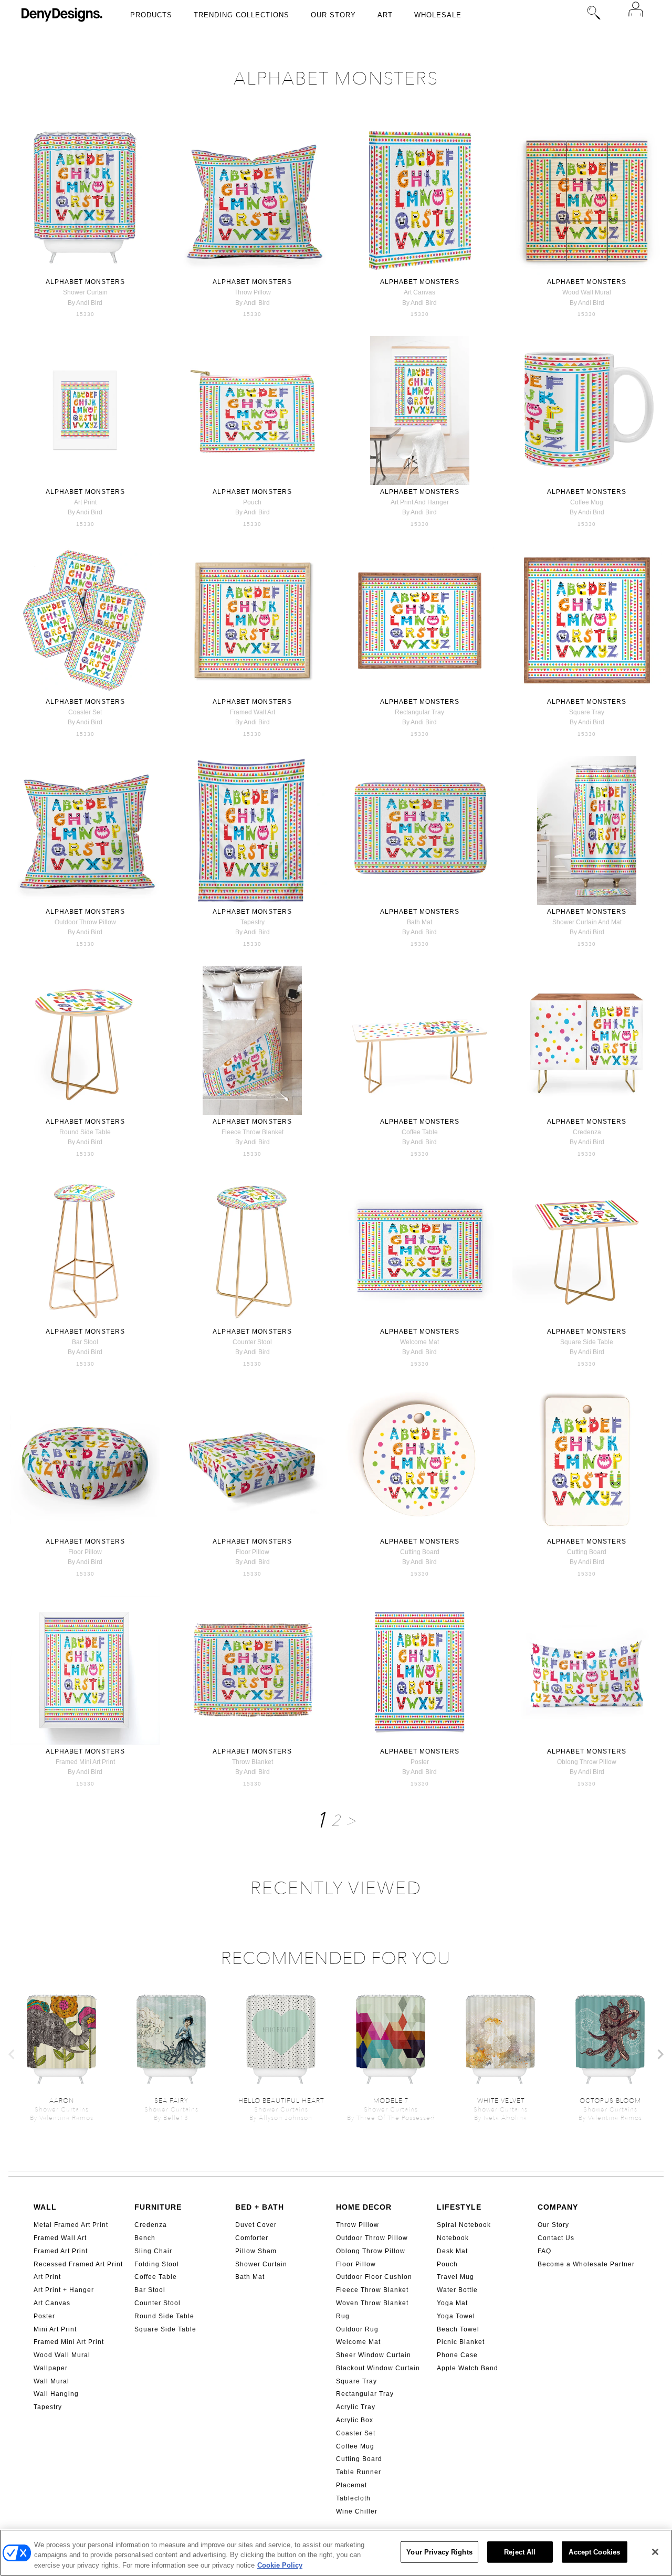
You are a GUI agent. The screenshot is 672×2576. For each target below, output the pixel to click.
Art (385, 15)
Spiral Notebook (464, 2225)
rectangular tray (419, 712)
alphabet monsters (85, 282)
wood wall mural (587, 292)
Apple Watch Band (468, 2368)
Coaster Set (356, 2433)
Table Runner (359, 2472)
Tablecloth (353, 2498)
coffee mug (587, 502)
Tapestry (48, 2407)
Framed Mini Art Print (69, 2342)
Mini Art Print (55, 2329)
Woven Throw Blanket (372, 2303)
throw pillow (253, 292)
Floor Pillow (356, 2264)
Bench (145, 2238)
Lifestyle (459, 2207)
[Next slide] (660, 2054)
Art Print (47, 2277)
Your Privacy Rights (439, 2552)
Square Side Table (165, 2329)
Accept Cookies (594, 2552)
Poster (44, 2316)
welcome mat (419, 1342)
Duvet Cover (256, 2225)
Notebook (453, 2238)
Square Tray (356, 2381)
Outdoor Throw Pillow (372, 2238)
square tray (587, 712)
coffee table (420, 1132)
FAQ (544, 2251)
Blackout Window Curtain (378, 2368)
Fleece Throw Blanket (372, 2290)
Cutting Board (359, 2459)
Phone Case (457, 2355)
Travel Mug (455, 2277)
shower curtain (85, 292)
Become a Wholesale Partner (586, 2264)
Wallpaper (51, 2368)
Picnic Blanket (461, 2342)
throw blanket (253, 1762)
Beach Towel (458, 2329)
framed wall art (253, 712)
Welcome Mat (358, 2342)
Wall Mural (51, 2381)
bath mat (419, 922)
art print (85, 502)
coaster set (85, 712)
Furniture (158, 2207)
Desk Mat (452, 2251)
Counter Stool (157, 2303)
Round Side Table (164, 2316)
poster (420, 1762)
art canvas (419, 292)
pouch (252, 502)
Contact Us (556, 2238)
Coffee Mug (355, 2446)
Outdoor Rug (357, 2329)
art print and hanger (420, 502)
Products (151, 15)
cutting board (420, 1552)
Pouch (447, 2264)
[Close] (655, 2552)
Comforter (252, 2238)
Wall (45, 2207)
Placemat (351, 2485)
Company (558, 2207)
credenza (587, 1132)
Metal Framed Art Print (71, 2225)
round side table (85, 1132)
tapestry (253, 922)
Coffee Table (156, 2277)
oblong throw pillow (587, 1762)
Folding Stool (157, 2264)
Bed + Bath (260, 2207)
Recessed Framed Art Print (78, 2264)
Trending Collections (241, 15)
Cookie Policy (280, 2565)
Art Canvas (52, 2303)
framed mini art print (85, 1762)
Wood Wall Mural (62, 2355)
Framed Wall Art (60, 2238)
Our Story (333, 15)
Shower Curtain (261, 2264)
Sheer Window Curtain (374, 2355)
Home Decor (364, 2207)
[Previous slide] (12, 2054)
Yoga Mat (452, 2303)
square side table (587, 1342)
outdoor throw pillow (85, 922)
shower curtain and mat (587, 922)
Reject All (520, 2552)
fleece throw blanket (253, 1132)
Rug (343, 2316)
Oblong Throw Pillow (371, 2251)
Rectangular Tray (365, 2394)
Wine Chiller (357, 2511)
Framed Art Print (61, 2251)
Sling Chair (153, 2251)
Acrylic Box (355, 2420)
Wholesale (438, 15)
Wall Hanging (56, 2394)
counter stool (252, 1342)
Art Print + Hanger (64, 2290)
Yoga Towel (456, 2316)
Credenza (151, 2225)
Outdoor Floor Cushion (374, 2277)
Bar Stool (150, 2290)
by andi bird (85, 303)
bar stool (85, 1342)
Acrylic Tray (356, 2407)
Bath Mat (250, 2277)
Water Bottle (457, 2290)
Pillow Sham (256, 2251)
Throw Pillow (358, 2225)
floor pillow (85, 1552)
